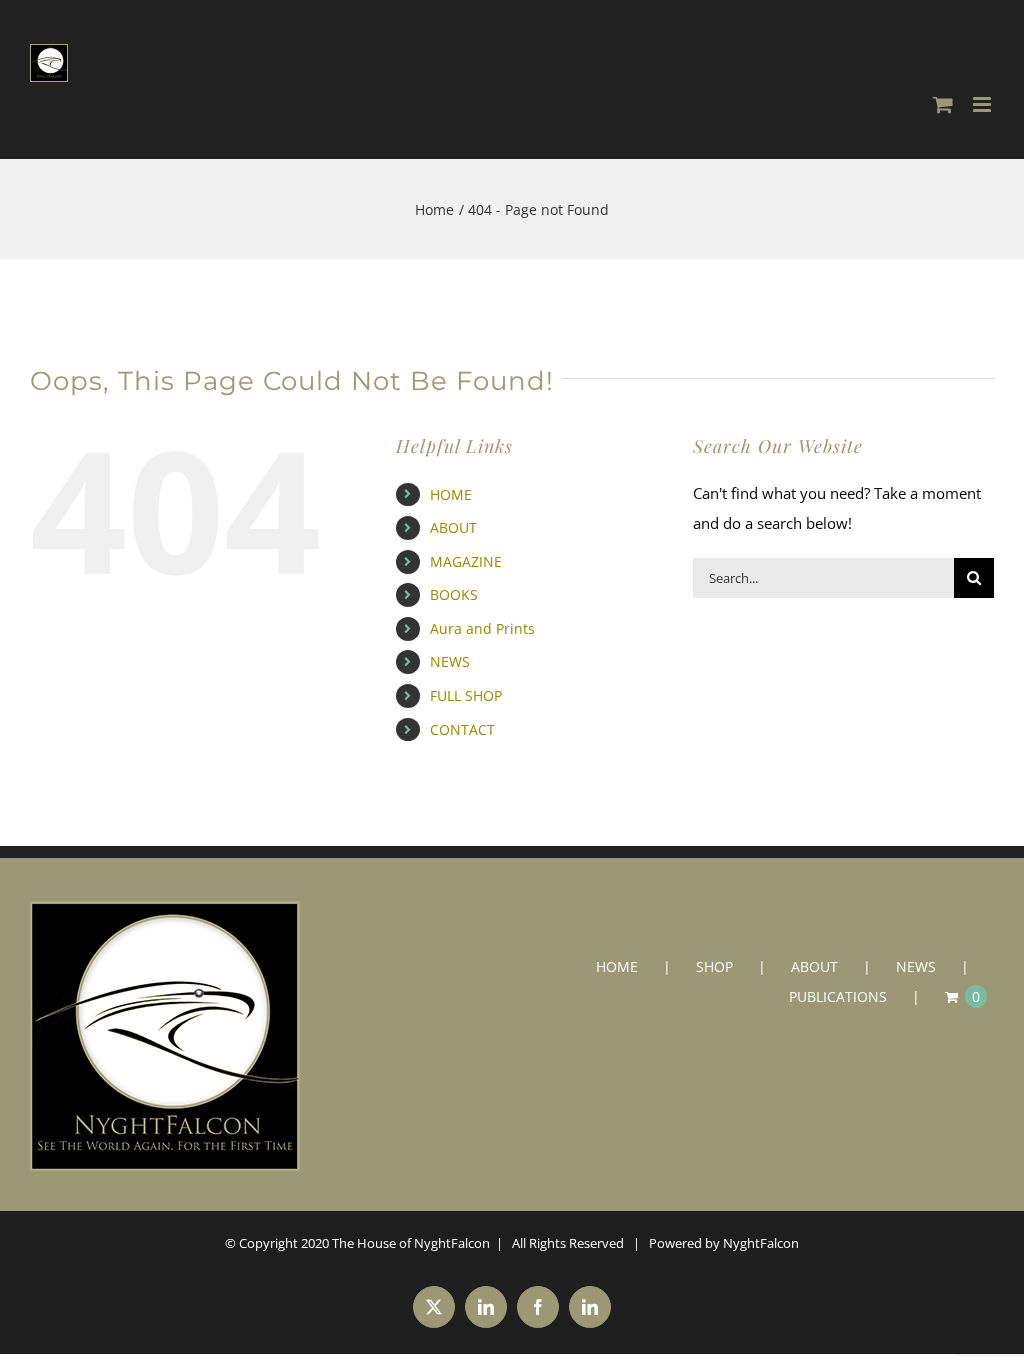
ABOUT (453, 527)
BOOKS (454, 594)
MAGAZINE (466, 561)
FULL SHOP (466, 695)
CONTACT (462, 729)
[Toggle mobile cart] (943, 104)
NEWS (450, 661)
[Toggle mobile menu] (983, 104)
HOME (451, 494)
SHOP (714, 966)
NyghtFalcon (761, 1243)
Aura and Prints (482, 628)
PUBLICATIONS (838, 996)
